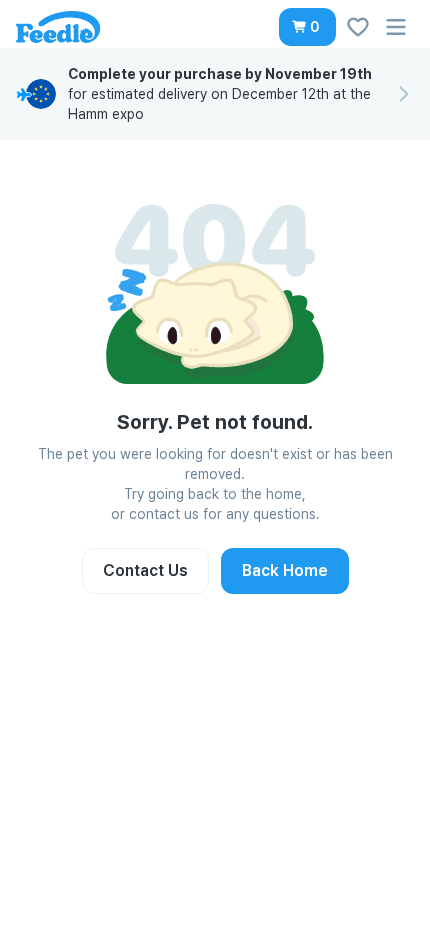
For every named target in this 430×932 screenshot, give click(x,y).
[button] (307, 27)
